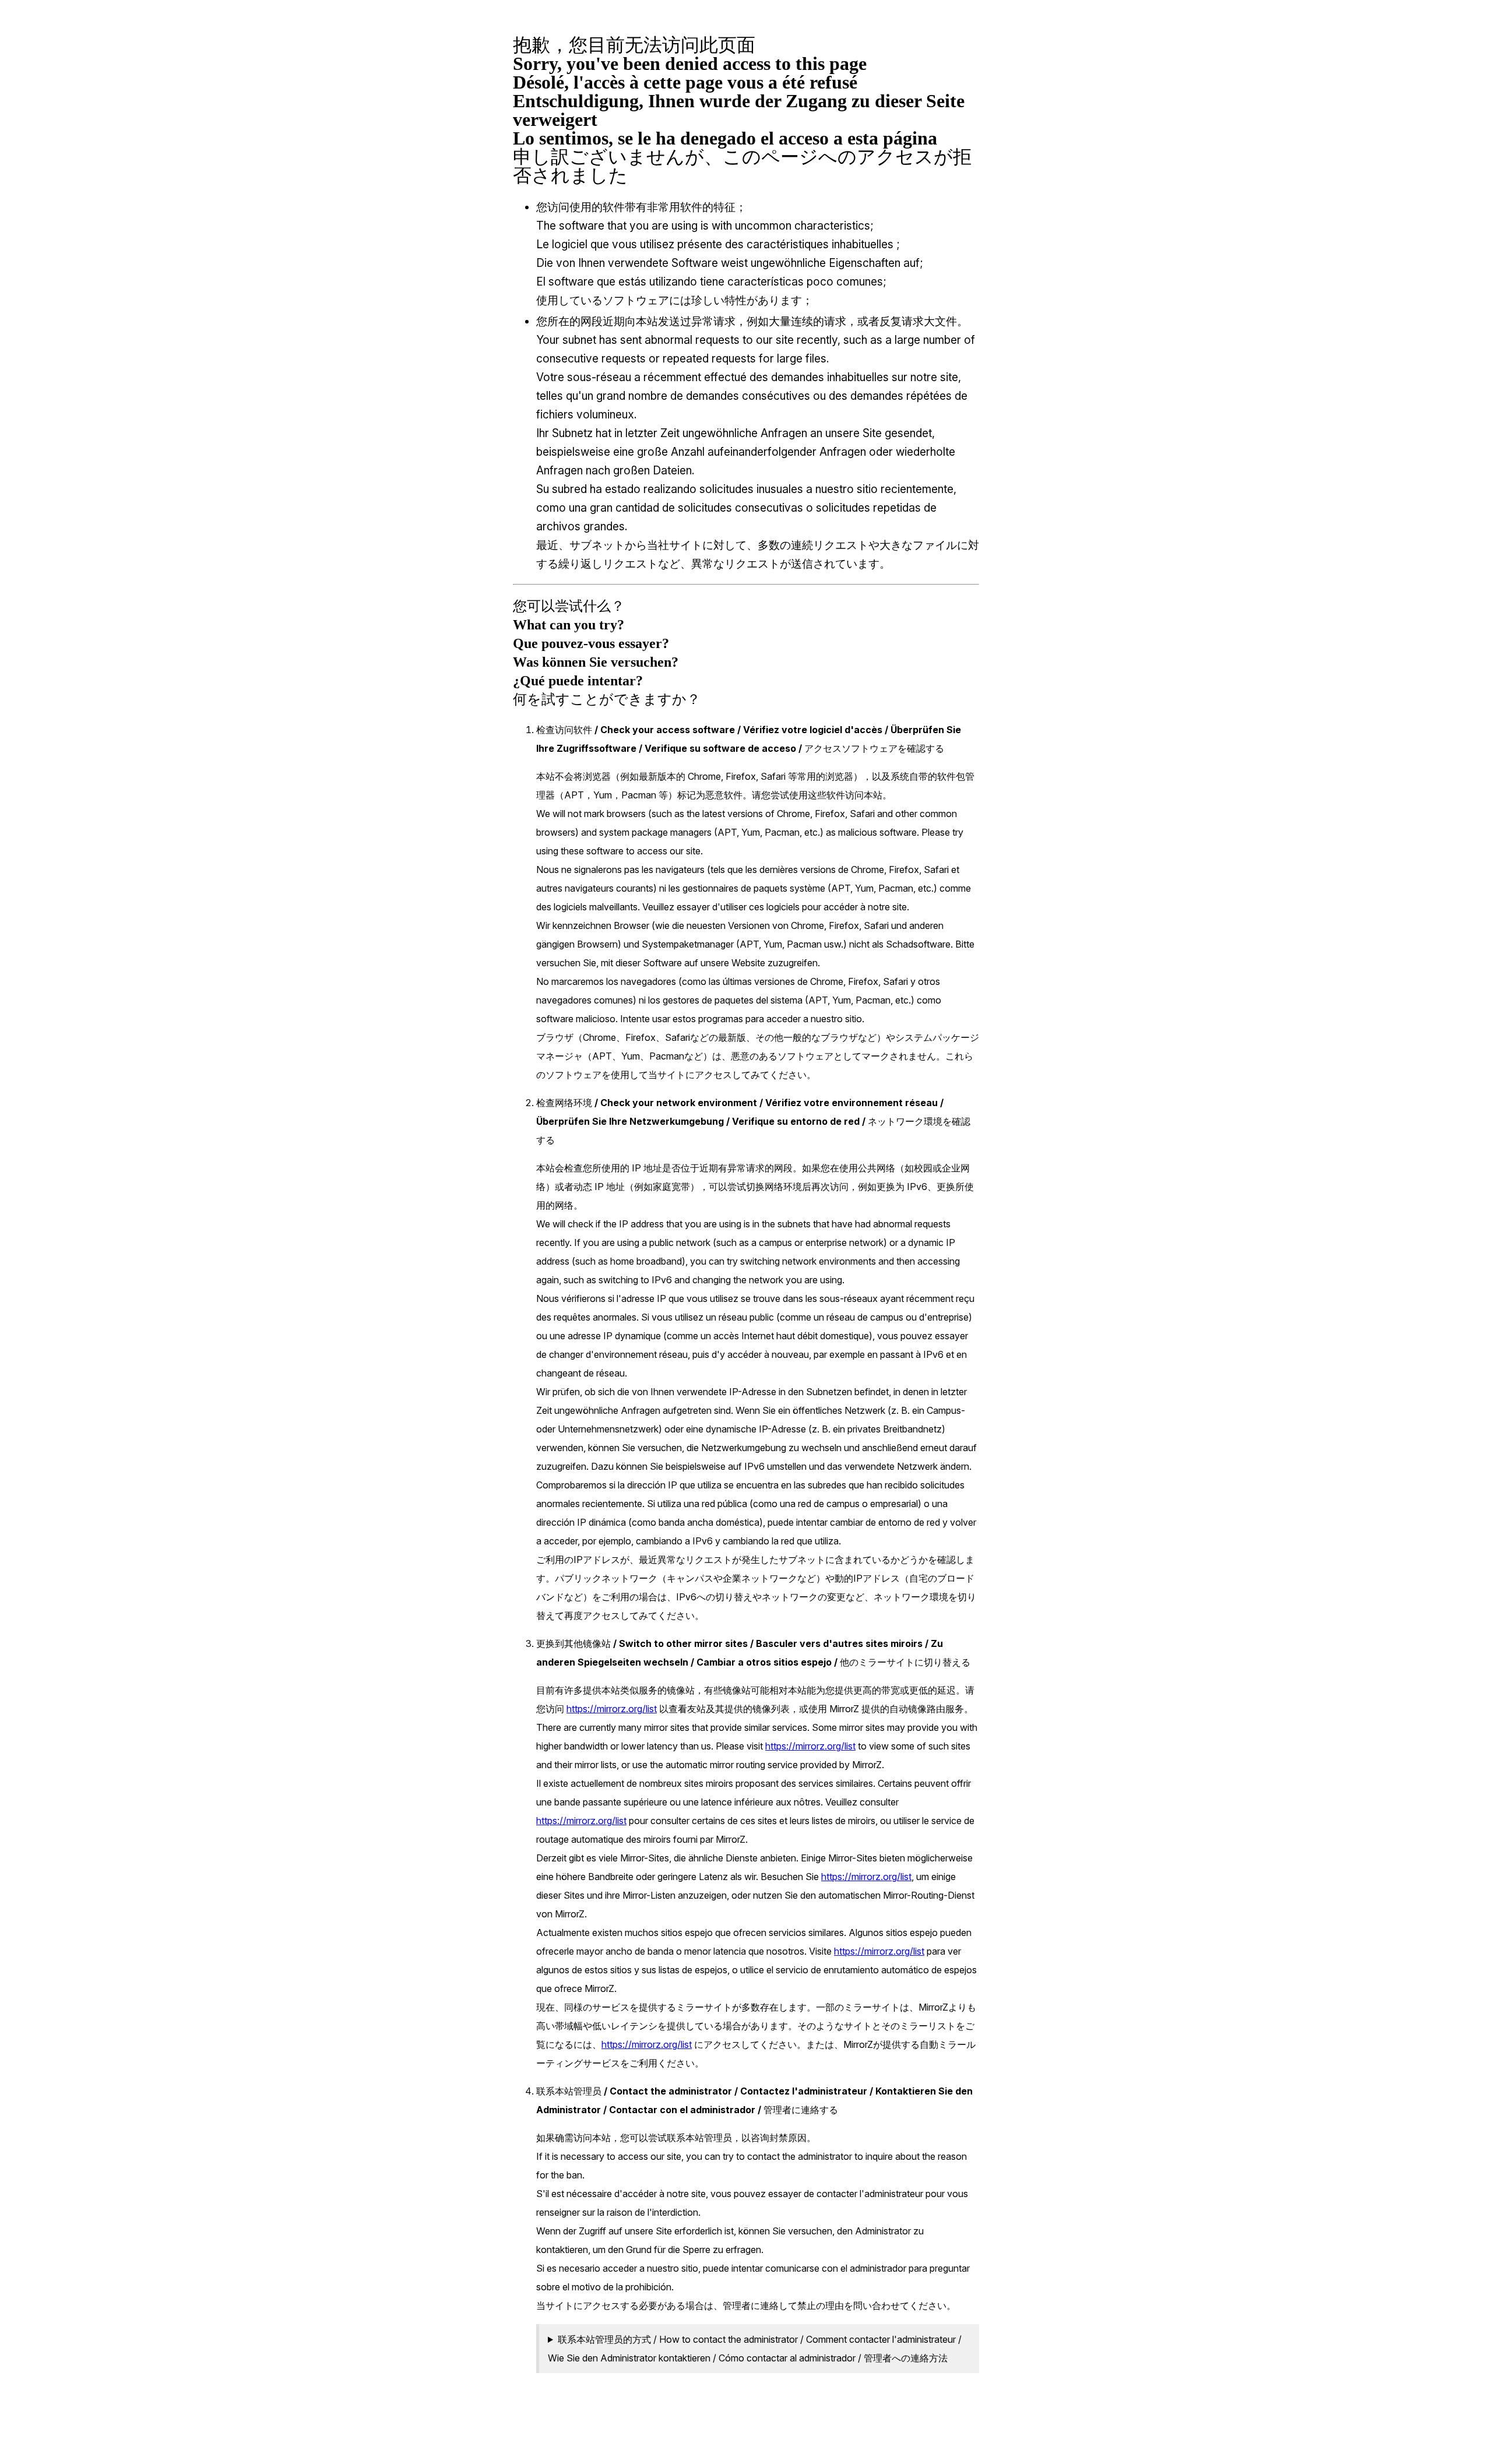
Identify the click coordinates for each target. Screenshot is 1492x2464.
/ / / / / (755, 2349)
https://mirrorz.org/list (612, 1709)
